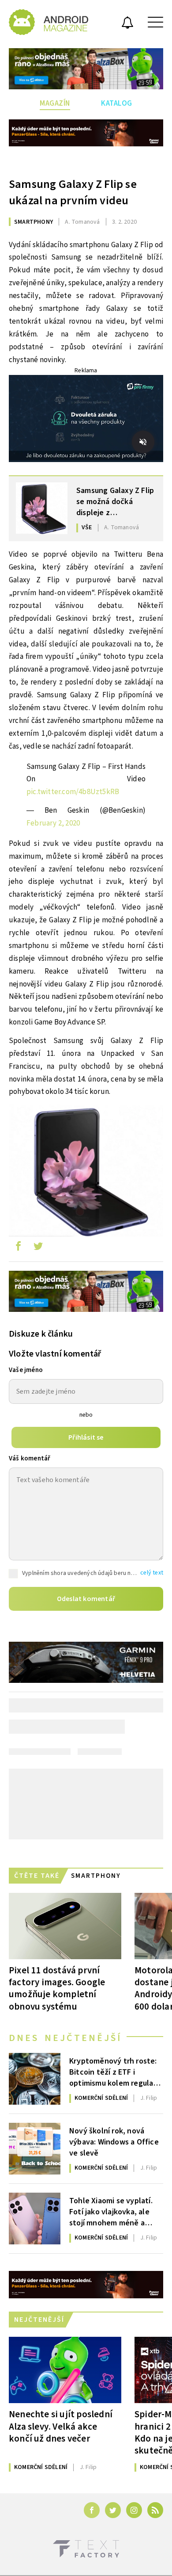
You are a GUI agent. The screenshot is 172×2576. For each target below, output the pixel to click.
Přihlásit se (86, 1437)
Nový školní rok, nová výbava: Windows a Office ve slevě (114, 2141)
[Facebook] (92, 2510)
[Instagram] (134, 2510)
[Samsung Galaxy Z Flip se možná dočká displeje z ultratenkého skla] (42, 508)
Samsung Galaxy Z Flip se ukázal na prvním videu (73, 192)
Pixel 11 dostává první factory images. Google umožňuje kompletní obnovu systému (57, 1988)
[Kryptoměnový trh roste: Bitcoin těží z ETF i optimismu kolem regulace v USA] (35, 2079)
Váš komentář (30, 1458)
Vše (87, 527)
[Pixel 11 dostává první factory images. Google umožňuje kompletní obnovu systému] (65, 1926)
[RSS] (155, 2510)
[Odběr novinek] (127, 24)
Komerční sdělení (101, 2098)
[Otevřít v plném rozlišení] (86, 1173)
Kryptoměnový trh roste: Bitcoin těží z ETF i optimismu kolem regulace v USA (116, 2072)
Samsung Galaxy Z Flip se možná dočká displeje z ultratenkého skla (115, 501)
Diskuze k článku (41, 1334)
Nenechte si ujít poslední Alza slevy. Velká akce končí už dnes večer (61, 2426)
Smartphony (34, 222)
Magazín (55, 103)
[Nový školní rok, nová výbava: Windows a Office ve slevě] (35, 2149)
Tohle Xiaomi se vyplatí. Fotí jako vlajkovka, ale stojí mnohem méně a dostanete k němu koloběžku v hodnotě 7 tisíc (111, 2211)
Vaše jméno (26, 1370)
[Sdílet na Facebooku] (18, 1248)
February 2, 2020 (53, 823)
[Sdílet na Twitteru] (38, 1248)
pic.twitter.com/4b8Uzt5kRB (73, 792)
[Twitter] (113, 2510)
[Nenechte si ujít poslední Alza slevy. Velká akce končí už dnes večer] (65, 2370)
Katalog (117, 103)
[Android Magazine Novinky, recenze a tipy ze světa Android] (49, 22)
